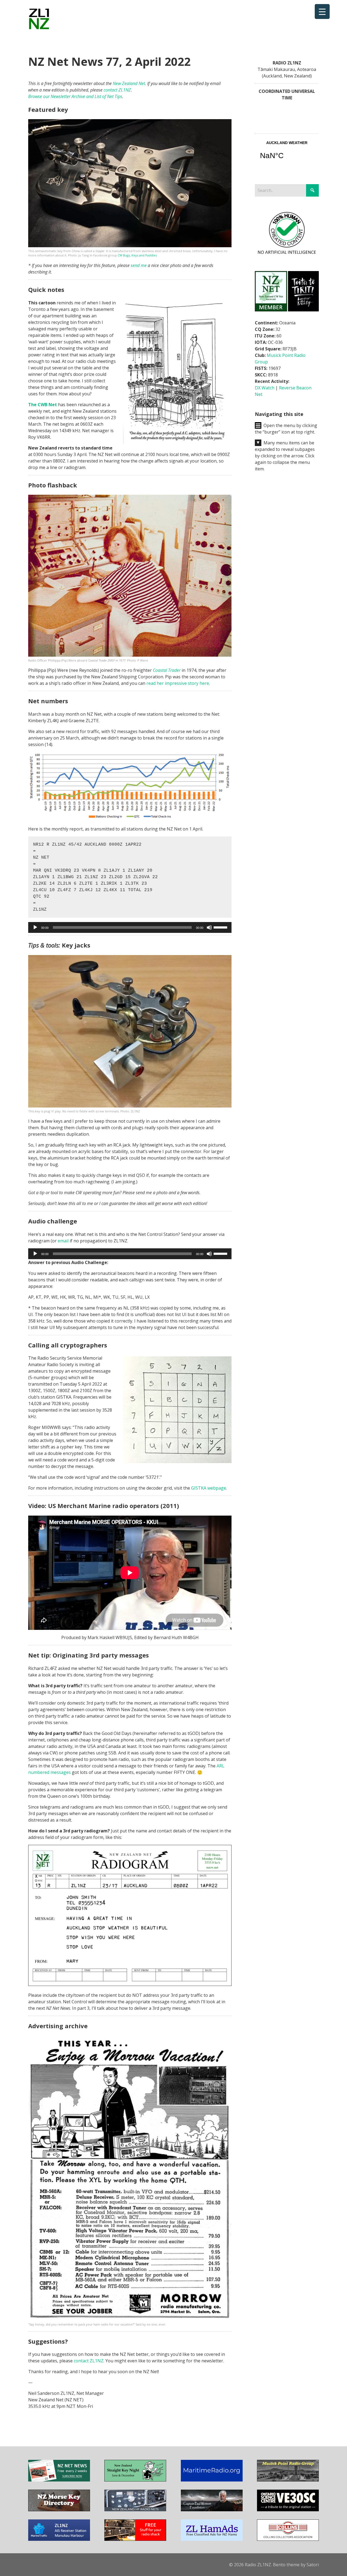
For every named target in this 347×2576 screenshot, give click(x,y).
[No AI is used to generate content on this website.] (287, 254)
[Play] (35, 927)
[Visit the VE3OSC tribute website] (288, 2510)
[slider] (221, 927)
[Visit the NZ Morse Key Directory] (59, 2510)
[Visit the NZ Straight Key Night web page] (135, 2480)
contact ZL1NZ (117, 90)
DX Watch (265, 388)
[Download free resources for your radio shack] (135, 2539)
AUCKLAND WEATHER (287, 154)
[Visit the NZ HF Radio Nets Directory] (135, 2510)
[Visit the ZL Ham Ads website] (212, 2539)
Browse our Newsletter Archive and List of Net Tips (75, 96)
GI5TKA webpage (209, 1488)
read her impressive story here (178, 683)
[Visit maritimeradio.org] (212, 2480)
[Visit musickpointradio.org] (288, 2480)
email (63, 1241)
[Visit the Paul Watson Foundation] (212, 2510)
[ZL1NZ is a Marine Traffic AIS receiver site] (59, 2539)
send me (139, 265)
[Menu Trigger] (322, 12)
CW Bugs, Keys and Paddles (137, 255)
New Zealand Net (129, 83)
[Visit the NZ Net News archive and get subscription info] (59, 2480)
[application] (130, 927)
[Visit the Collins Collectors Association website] (288, 2539)
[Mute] (209, 927)
